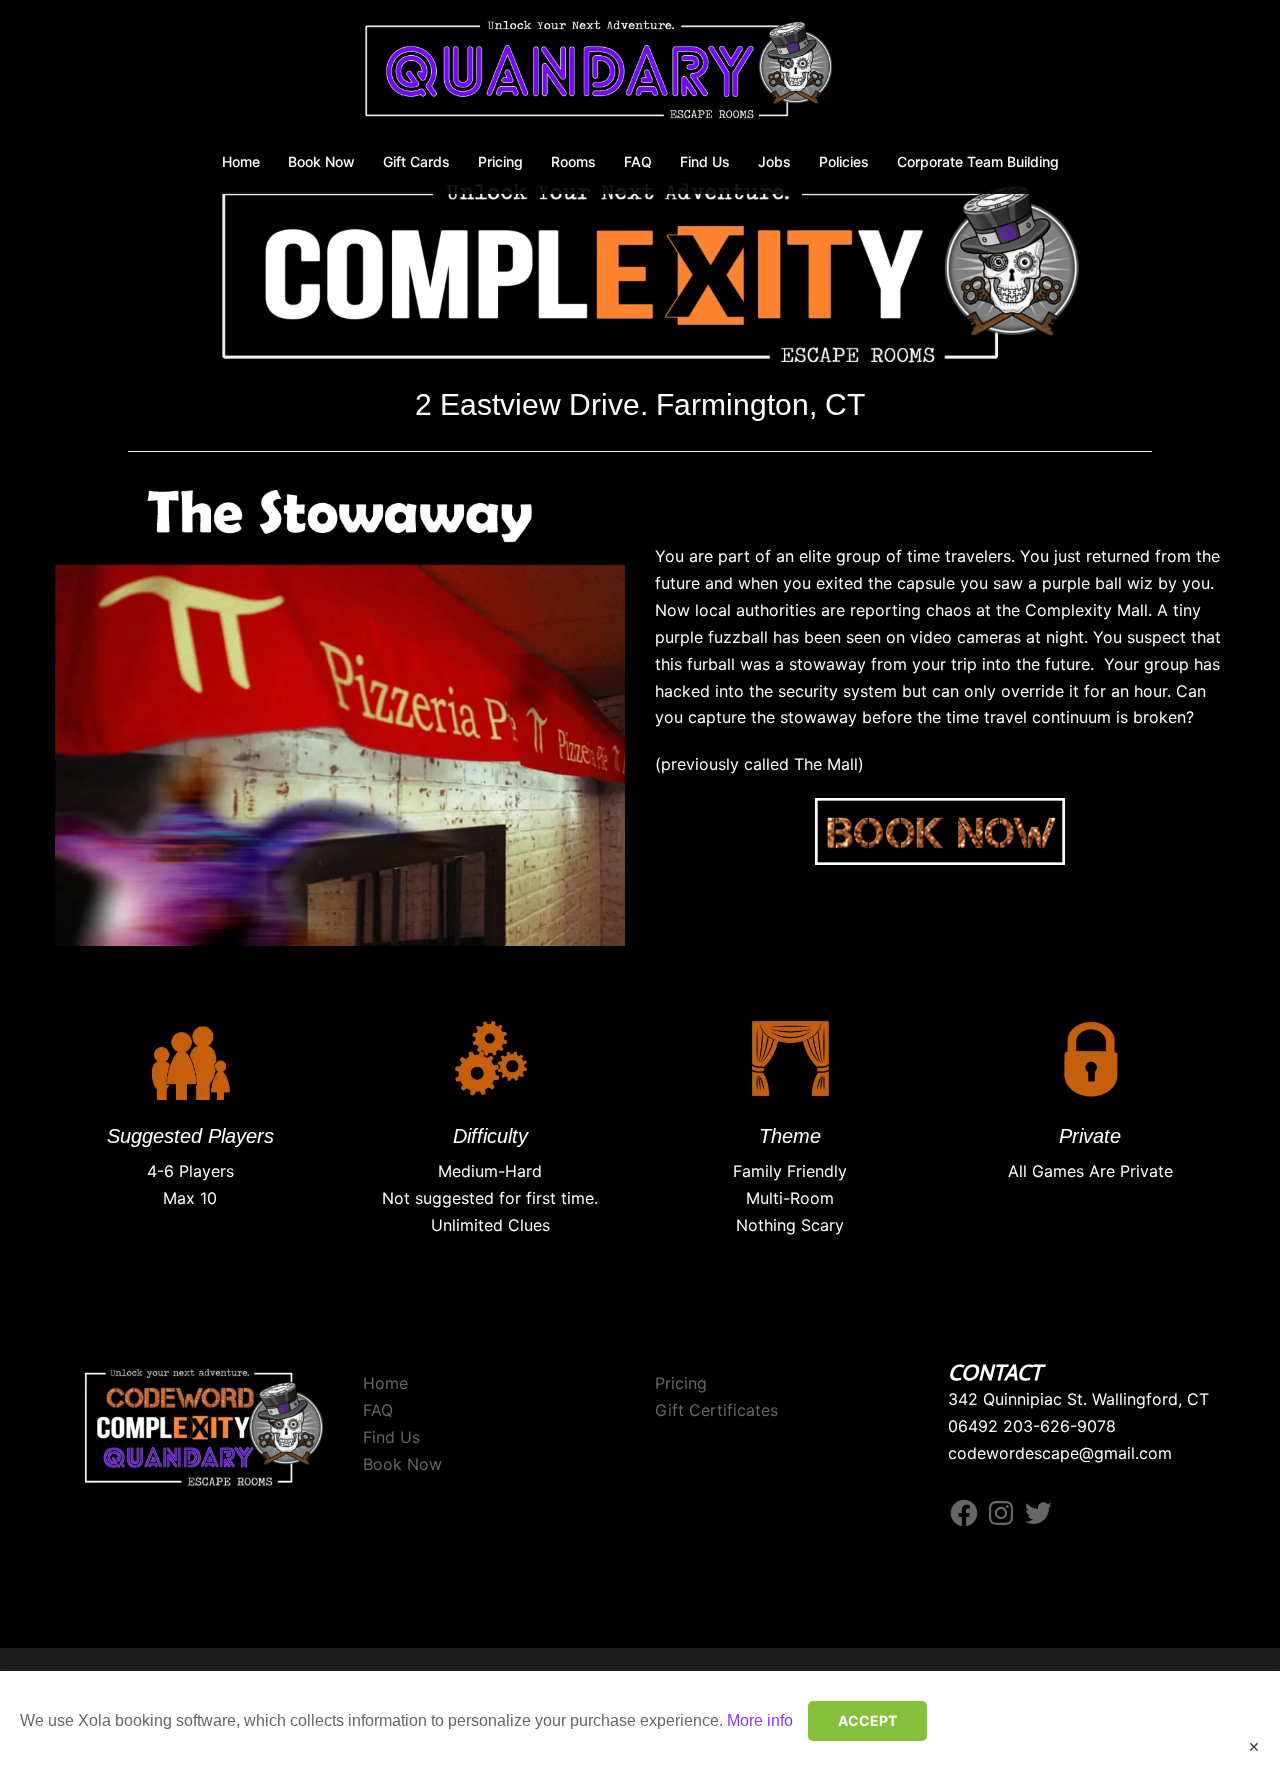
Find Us (705, 161)
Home (241, 161)
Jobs (774, 161)
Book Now (321, 161)
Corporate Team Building (978, 161)
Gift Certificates (716, 1410)
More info (760, 1720)
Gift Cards (416, 161)
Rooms (573, 161)
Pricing (500, 161)
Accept (867, 1720)
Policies (844, 161)
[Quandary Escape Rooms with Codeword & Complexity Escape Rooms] (639, 76)
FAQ (638, 161)
